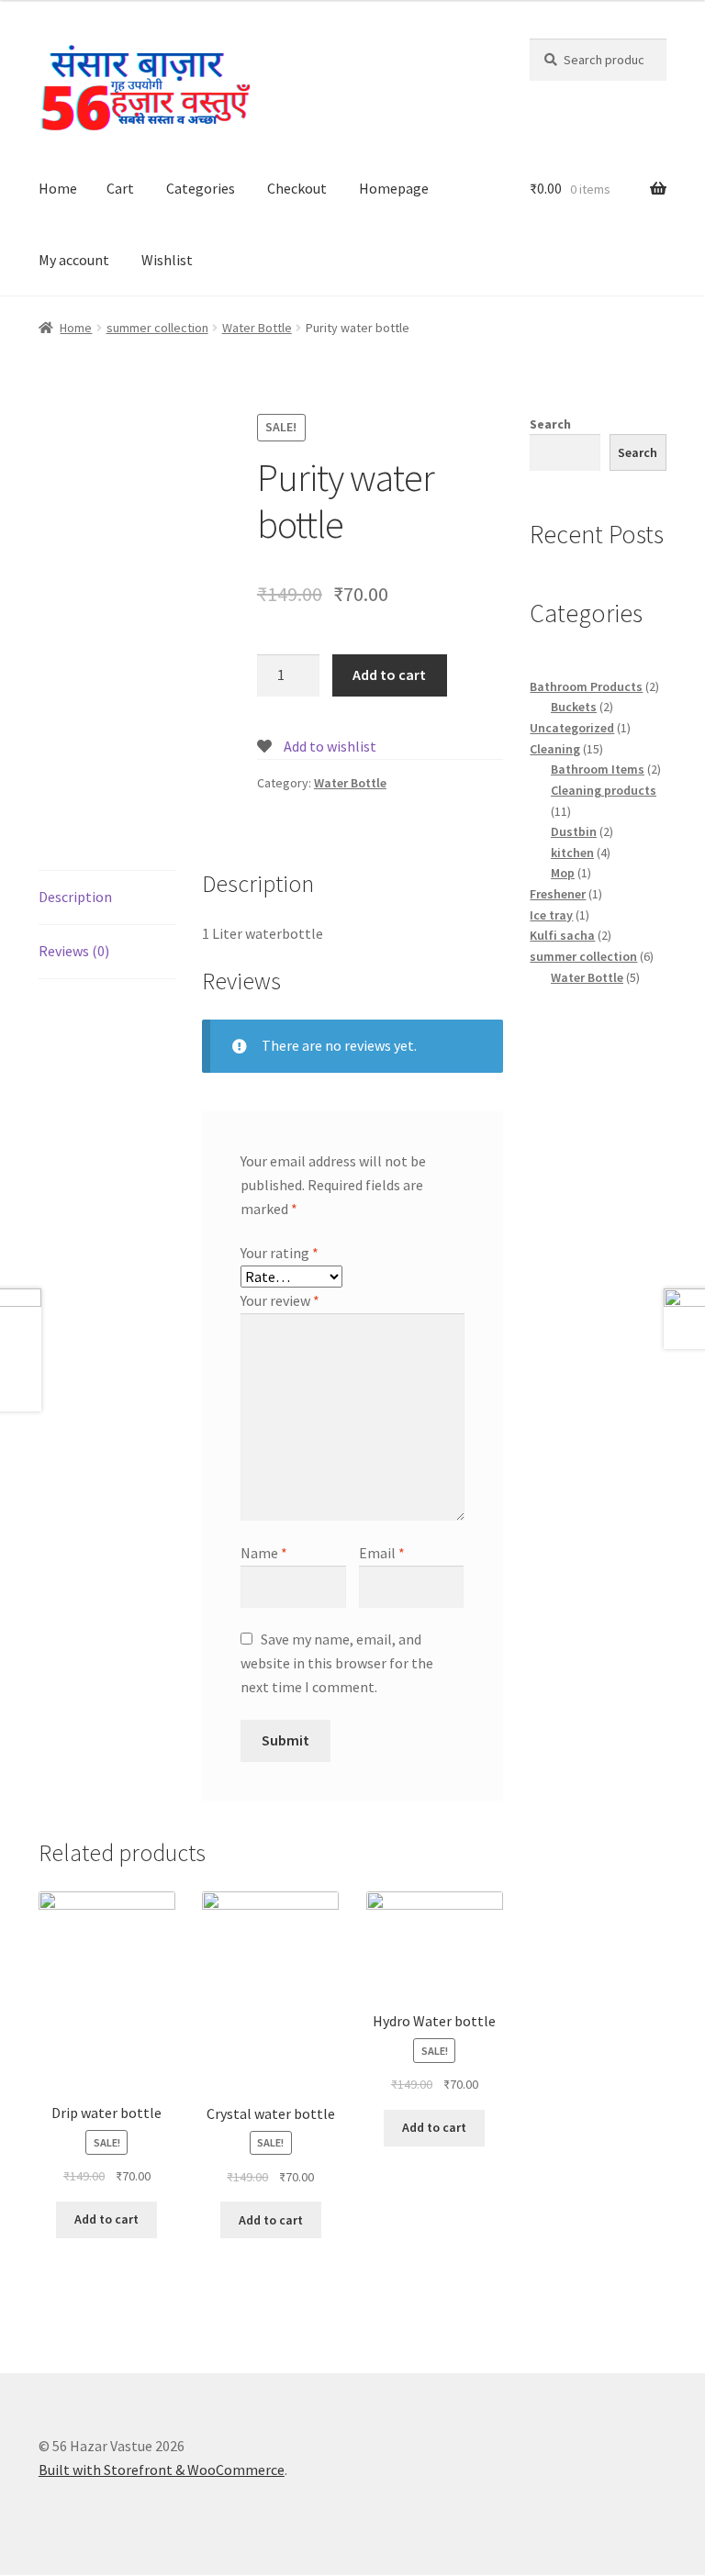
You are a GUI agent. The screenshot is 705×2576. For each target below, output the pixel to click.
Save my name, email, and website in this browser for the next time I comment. (337, 1663)
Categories (201, 188)
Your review (280, 1300)
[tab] (107, 898)
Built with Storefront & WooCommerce (162, 2470)
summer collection (157, 328)
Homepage (394, 188)
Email (382, 1553)
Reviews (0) (74, 951)
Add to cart (389, 675)
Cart (120, 188)
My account (74, 260)
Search (550, 424)
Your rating (280, 1253)
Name (264, 1553)
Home (58, 188)
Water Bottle (257, 328)
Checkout (297, 188)
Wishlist (167, 260)
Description (75, 897)
